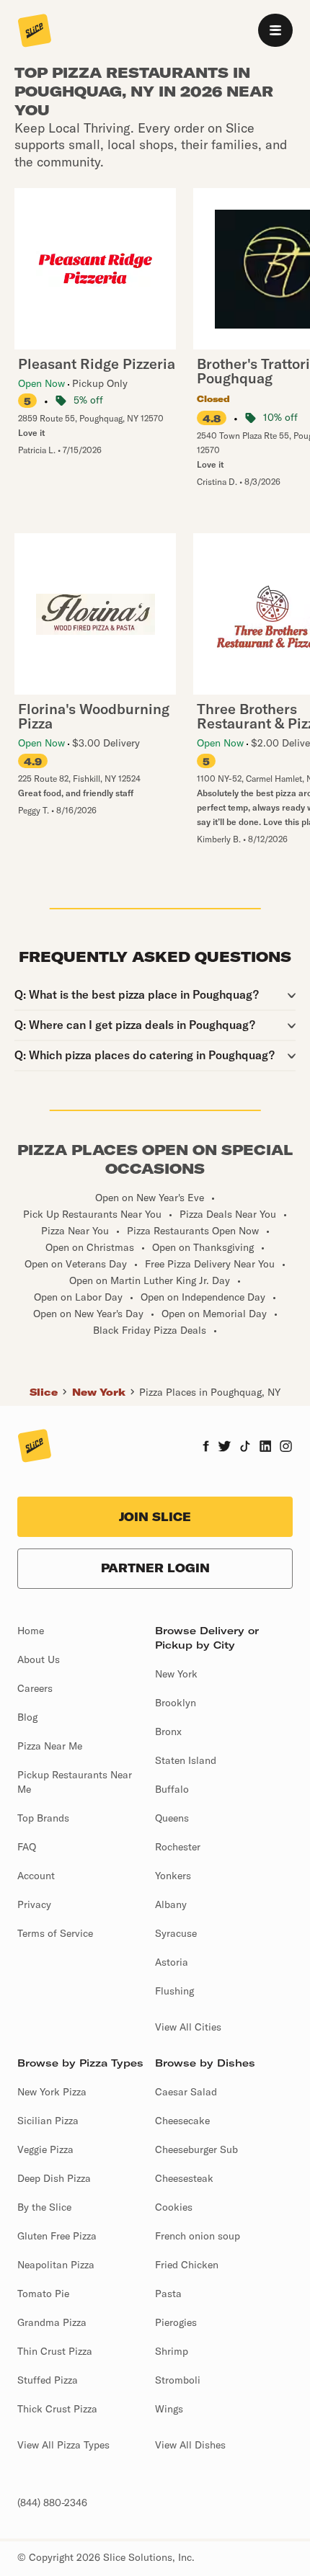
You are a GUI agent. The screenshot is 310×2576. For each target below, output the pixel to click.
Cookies (174, 2207)
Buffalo (172, 1789)
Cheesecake (182, 2121)
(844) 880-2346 (52, 2503)
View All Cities (188, 2027)
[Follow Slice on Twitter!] (225, 1448)
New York (99, 1392)
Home (31, 1631)
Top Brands (43, 1818)
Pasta (168, 2294)
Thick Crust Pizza (57, 2409)
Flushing (174, 1991)
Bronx (168, 1732)
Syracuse (176, 1933)
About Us (39, 1659)
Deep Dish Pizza (54, 2178)
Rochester (178, 1847)
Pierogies (176, 2322)
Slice (44, 1392)
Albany (171, 1904)
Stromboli (178, 2380)
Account (36, 1876)
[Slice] (35, 32)
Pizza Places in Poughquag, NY (210, 1392)
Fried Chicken (187, 2265)
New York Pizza (52, 2092)
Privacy (34, 1904)
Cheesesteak (184, 2178)
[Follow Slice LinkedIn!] (266, 1448)
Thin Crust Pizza (55, 2351)
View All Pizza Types (63, 2445)
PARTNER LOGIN (155, 1568)
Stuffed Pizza (48, 2380)
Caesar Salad (186, 2092)
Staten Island (186, 1760)
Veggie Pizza (45, 2149)
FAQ (27, 1847)
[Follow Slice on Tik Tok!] (245, 1448)
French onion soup (198, 2236)
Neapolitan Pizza (56, 2265)
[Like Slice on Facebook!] (206, 1448)
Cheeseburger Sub (196, 2149)
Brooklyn (176, 1703)
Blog (27, 1717)
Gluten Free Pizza (57, 2236)
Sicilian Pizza (48, 2121)
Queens (172, 1818)
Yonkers (173, 1876)
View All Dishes (190, 2445)
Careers (35, 1688)
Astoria (172, 1962)
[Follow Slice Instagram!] (286, 1448)
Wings (169, 2409)
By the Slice (44, 2207)
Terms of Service (55, 1933)
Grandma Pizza (52, 2322)
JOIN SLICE (155, 1517)
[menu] (275, 30)
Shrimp (172, 2351)
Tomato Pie (43, 2294)
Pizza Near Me (50, 1746)
